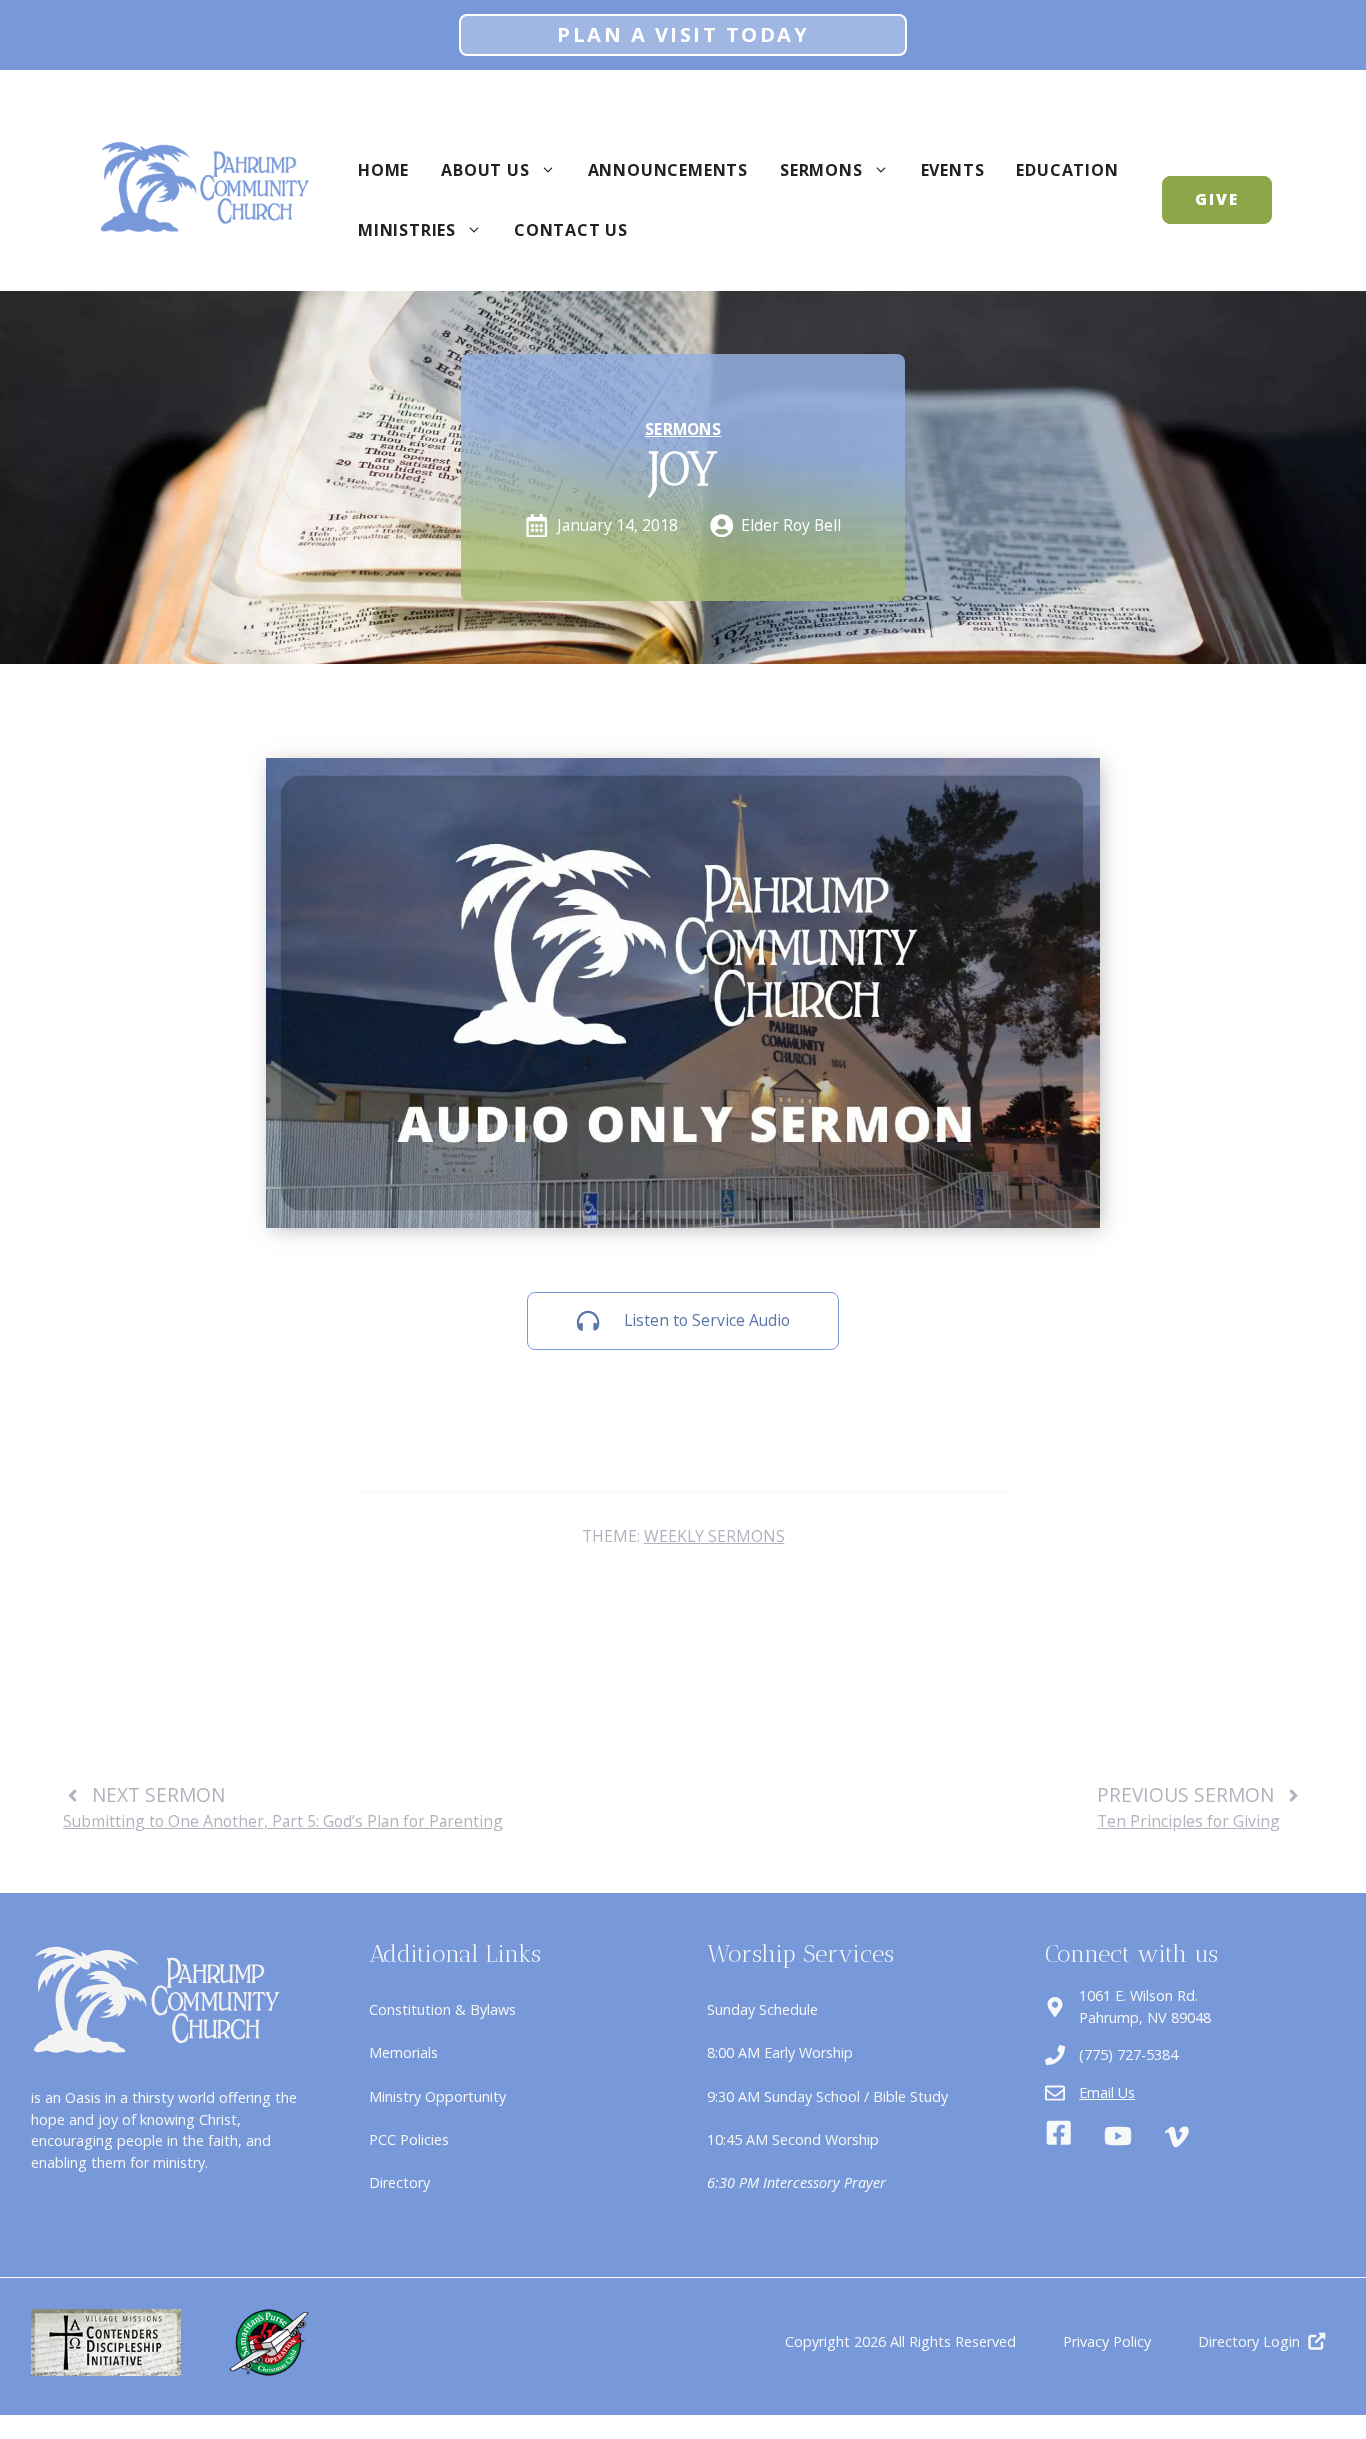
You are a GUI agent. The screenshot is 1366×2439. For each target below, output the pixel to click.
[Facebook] (1059, 2136)
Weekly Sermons (714, 1536)
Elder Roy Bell (791, 525)
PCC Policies (409, 2139)
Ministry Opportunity (437, 2096)
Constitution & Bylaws (442, 2009)
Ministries (407, 230)
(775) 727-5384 (1128, 2054)
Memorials (403, 2052)
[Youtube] (1118, 2136)
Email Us (1107, 2092)
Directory (399, 2182)
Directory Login (1249, 2341)
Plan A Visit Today (683, 34)
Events (953, 170)
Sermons (821, 170)
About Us (485, 170)
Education (1067, 170)
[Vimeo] (1177, 2137)
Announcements (668, 170)
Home (383, 170)
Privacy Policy (1107, 2341)
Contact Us (571, 230)
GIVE (1217, 199)
